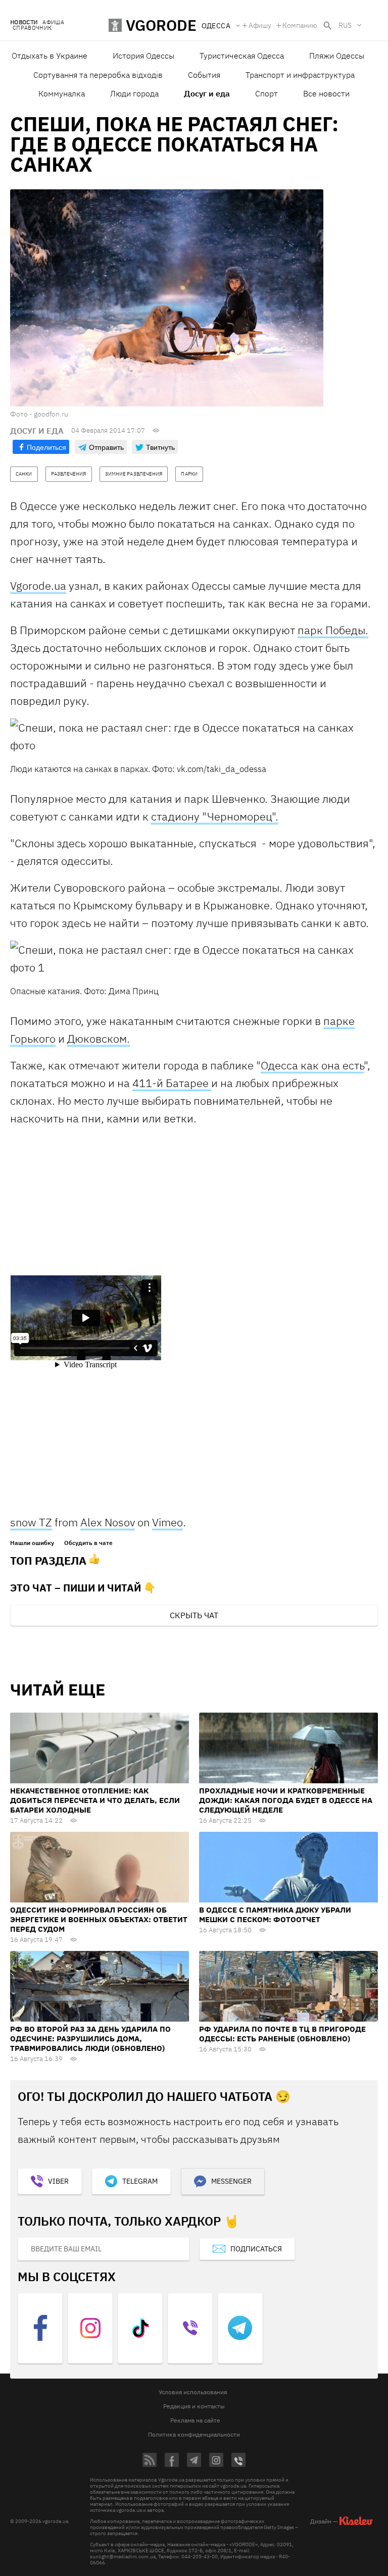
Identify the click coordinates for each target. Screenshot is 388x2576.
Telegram (140, 2181)
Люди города (134, 93)
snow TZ (31, 1522)
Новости (24, 22)
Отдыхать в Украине (50, 56)
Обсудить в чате (88, 1543)
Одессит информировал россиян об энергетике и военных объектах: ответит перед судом (99, 1919)
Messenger (231, 2181)
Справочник (32, 28)
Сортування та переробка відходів (98, 75)
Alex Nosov (108, 1522)
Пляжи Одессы (337, 56)
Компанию (300, 25)
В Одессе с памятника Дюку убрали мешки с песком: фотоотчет (275, 1915)
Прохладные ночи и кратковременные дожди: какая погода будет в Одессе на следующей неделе (286, 1800)
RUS (345, 25)
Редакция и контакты (194, 2406)
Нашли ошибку (32, 1543)
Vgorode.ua (38, 585)
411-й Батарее (172, 1083)
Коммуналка (62, 93)
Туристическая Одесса (242, 56)
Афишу (260, 25)
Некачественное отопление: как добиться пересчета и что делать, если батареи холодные (95, 1800)
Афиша (53, 22)
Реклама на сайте (195, 2420)
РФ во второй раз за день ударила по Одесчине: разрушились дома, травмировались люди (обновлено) (90, 2039)
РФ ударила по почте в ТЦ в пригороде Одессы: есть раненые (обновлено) (282, 2034)
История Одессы (143, 56)
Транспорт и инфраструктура (300, 75)
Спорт (266, 93)
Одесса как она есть (312, 1065)
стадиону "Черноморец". (215, 816)
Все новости (326, 93)
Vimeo (167, 1522)
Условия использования (193, 2392)
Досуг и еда (207, 93)
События (204, 75)
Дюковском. (99, 1038)
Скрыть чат (194, 1615)
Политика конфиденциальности (194, 2434)
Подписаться (256, 2249)
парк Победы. (333, 630)
